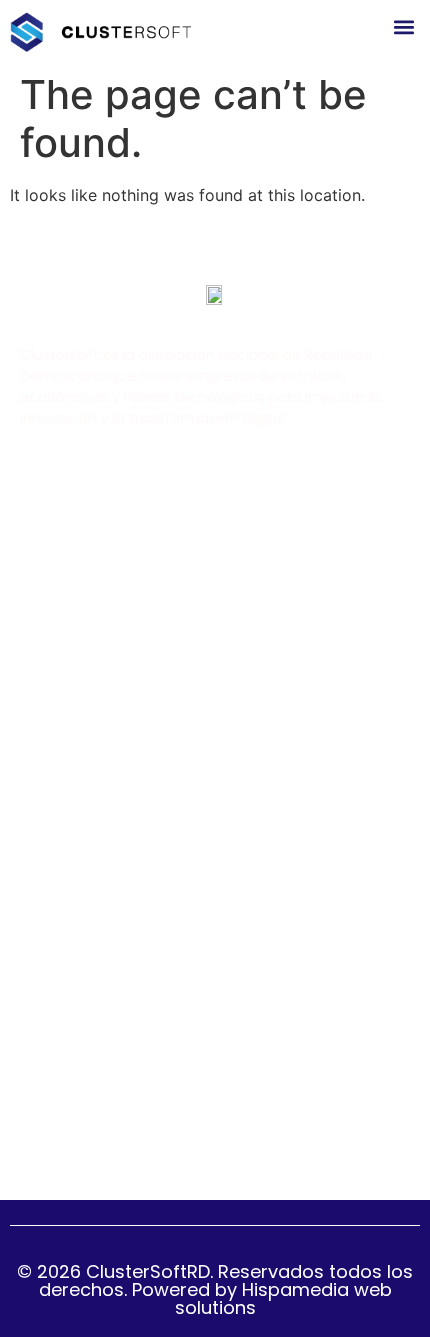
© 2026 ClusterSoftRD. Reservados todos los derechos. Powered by (215, 1280)
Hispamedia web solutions (283, 1298)
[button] (403, 26)
